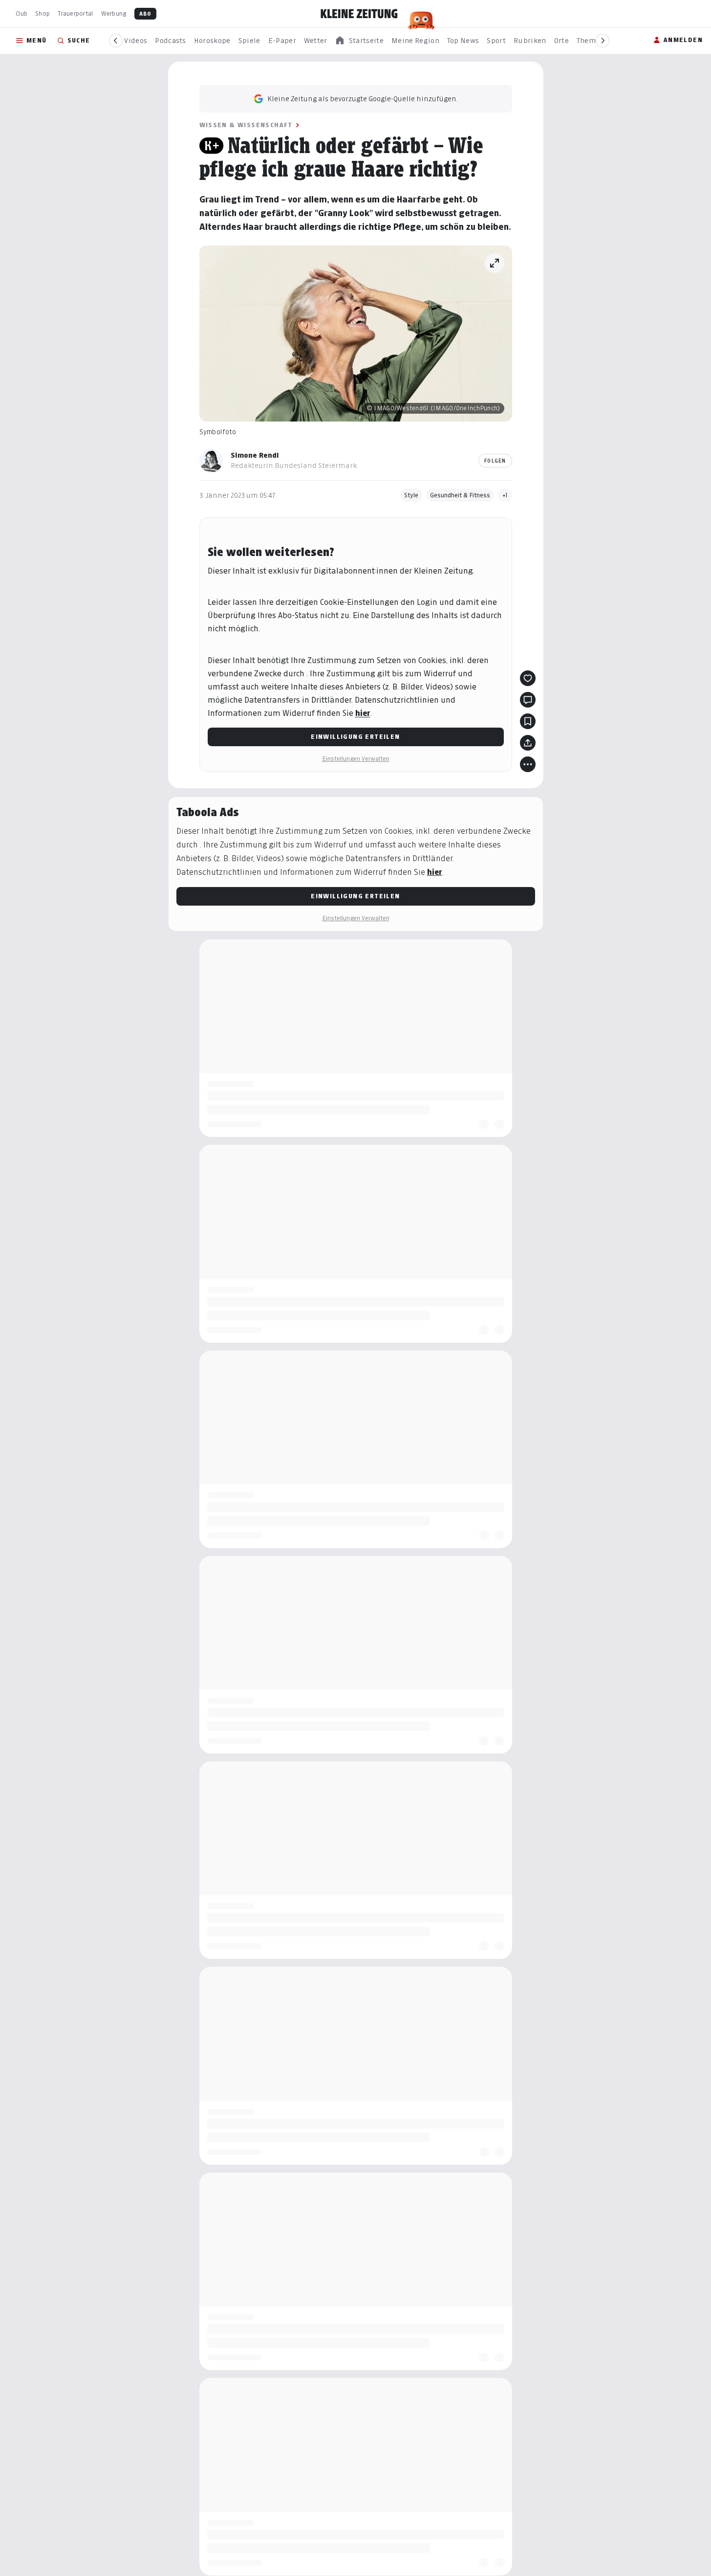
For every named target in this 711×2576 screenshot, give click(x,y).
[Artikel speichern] (528, 721)
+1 (505, 495)
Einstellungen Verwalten (356, 759)
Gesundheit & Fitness (460, 495)
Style (411, 495)
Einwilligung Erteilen (355, 737)
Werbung (114, 13)
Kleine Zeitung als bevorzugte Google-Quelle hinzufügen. (363, 99)
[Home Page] (359, 14)
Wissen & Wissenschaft (246, 125)
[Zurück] (116, 41)
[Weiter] (603, 41)
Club (22, 13)
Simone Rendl (255, 455)
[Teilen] (528, 743)
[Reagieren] (528, 678)
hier (363, 713)
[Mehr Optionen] (528, 764)
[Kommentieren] (528, 700)
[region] (359, 41)
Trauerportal (75, 13)
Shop (43, 13)
